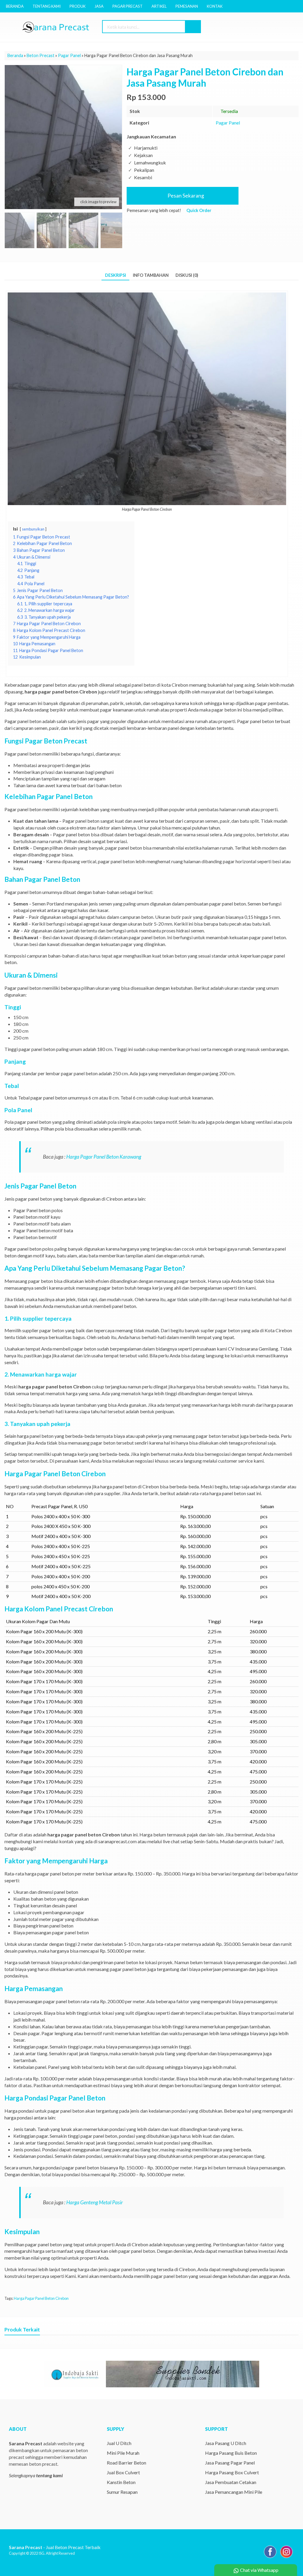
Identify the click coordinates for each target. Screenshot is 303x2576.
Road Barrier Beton (126, 2463)
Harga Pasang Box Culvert (232, 2472)
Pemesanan (187, 6)
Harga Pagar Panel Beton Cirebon (41, 2298)
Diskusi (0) (187, 275)
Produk (78, 6)
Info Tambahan (151, 275)
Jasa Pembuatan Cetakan (231, 2482)
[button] (193, 27)
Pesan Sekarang (185, 196)
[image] (62, 27)
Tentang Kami (47, 6)
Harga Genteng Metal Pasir (95, 2202)
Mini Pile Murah (123, 2453)
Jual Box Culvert (123, 2472)
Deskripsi (116, 275)
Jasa (99, 6)
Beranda (15, 6)
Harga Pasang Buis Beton (231, 2453)
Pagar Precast (128, 6)
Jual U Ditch (119, 2443)
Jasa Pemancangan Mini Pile (234, 2492)
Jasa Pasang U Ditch (226, 2443)
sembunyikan (33, 529)
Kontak (215, 6)
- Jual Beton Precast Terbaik (55, 2547)
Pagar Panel (228, 123)
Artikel (159, 6)
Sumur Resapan (122, 2492)
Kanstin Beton (121, 2482)
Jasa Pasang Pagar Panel (230, 2463)
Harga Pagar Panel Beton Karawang (104, 1157)
